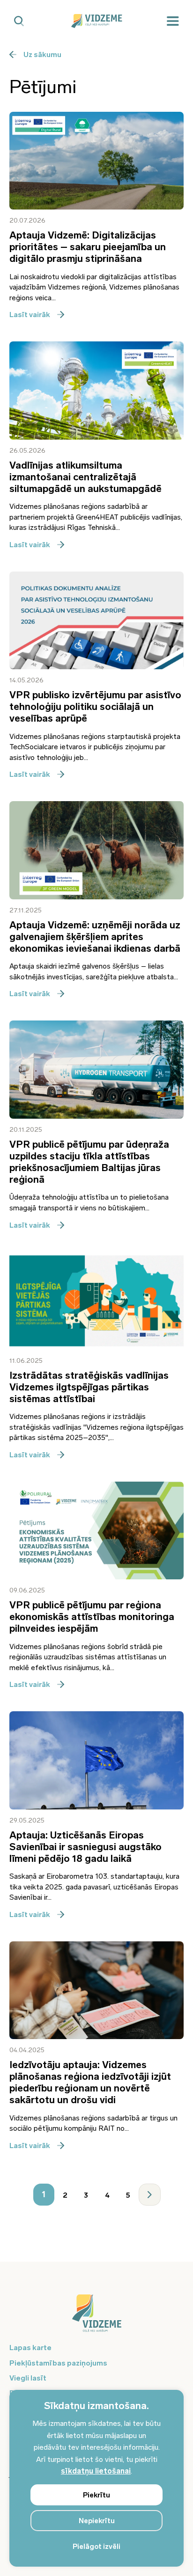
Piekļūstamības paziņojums (58, 2363)
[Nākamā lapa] (150, 2195)
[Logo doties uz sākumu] (96, 2318)
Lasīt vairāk (30, 315)
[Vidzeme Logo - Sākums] (96, 21)
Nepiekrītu (97, 2521)
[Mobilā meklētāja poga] (19, 21)
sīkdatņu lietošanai (96, 2471)
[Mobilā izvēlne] (173, 21)
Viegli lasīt (28, 2378)
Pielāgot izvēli (96, 2547)
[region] (96, 2478)
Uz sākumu (42, 54)
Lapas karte (30, 2348)
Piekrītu (96, 2495)
